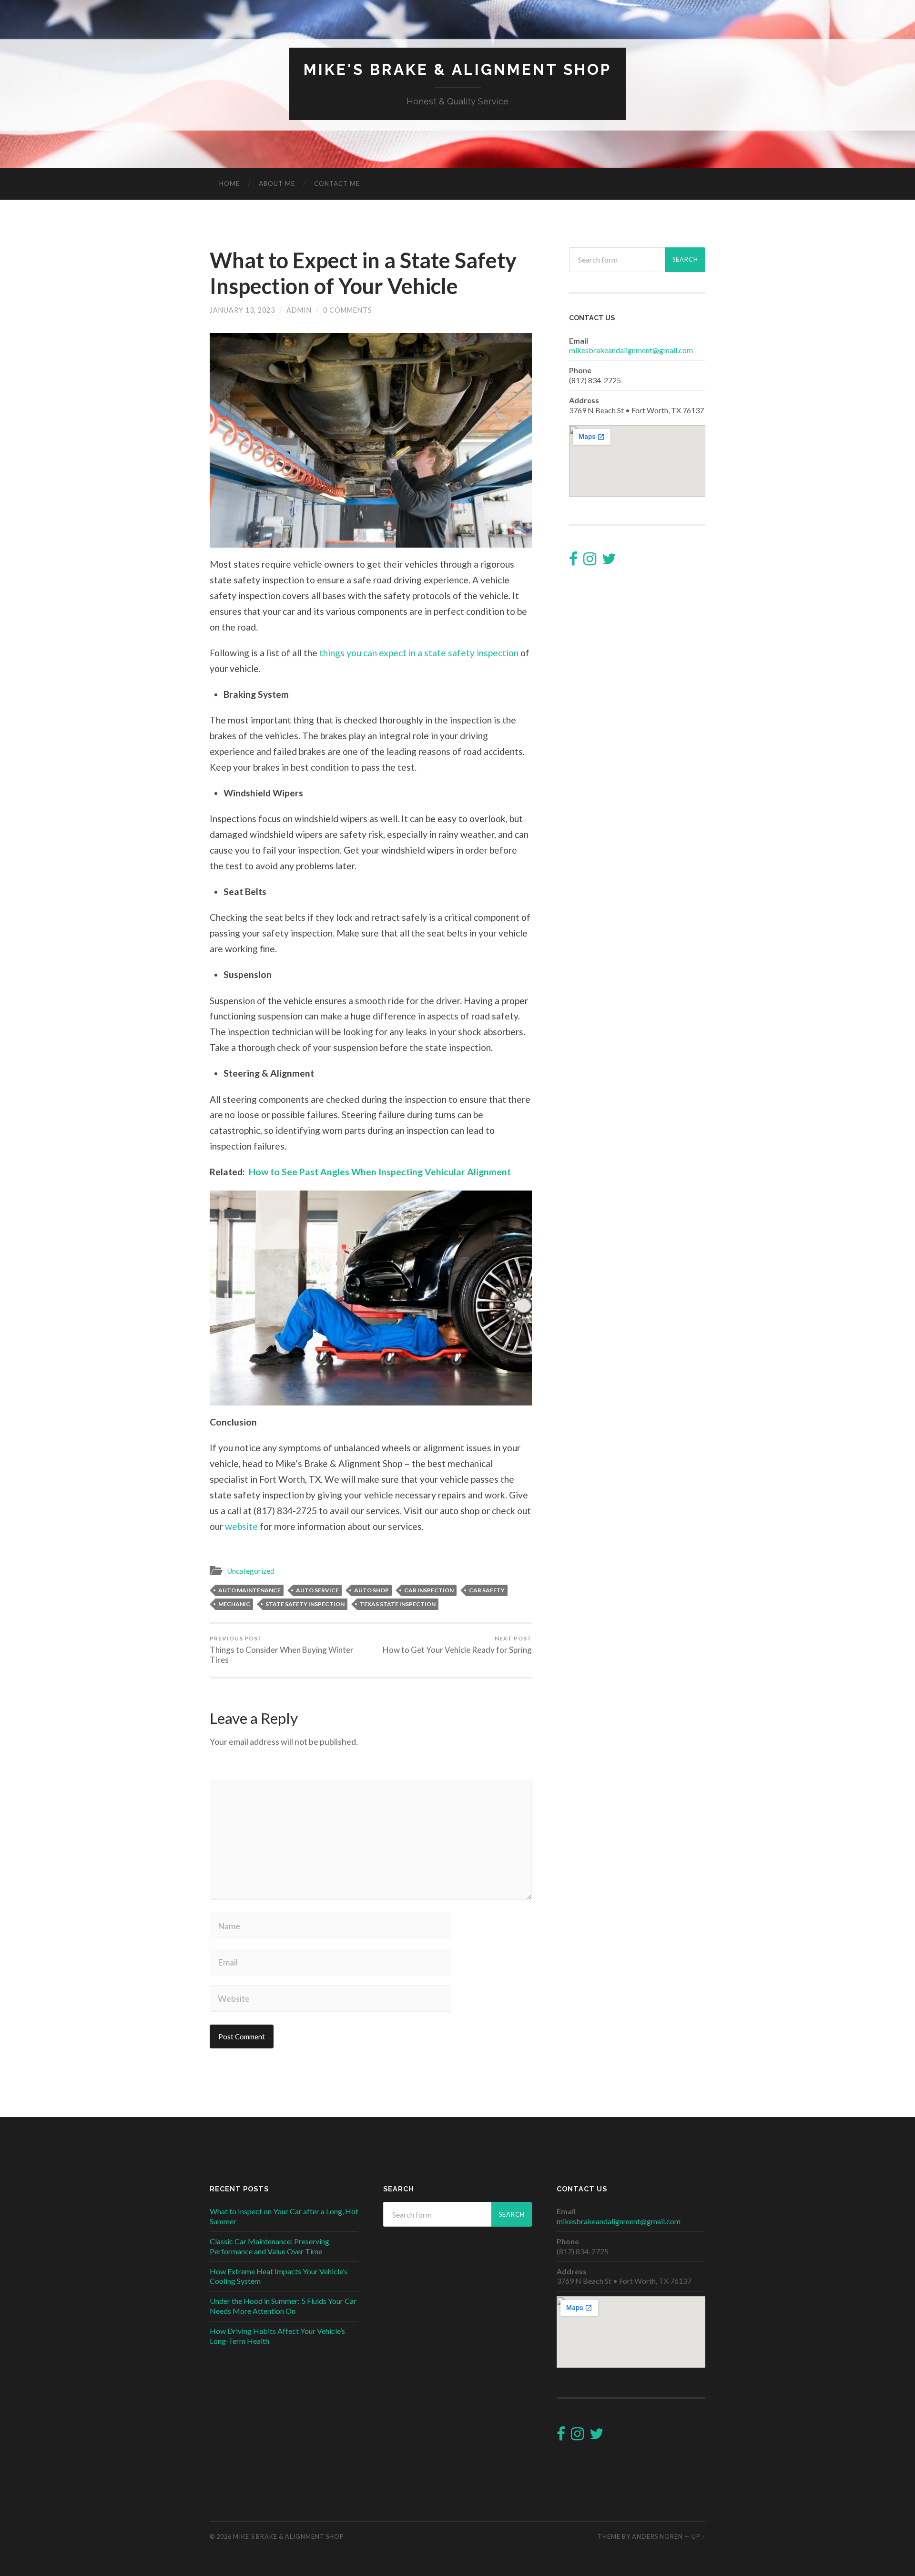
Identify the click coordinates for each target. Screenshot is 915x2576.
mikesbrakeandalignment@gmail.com (631, 350)
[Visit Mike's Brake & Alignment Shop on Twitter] (609, 561)
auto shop (371, 1590)
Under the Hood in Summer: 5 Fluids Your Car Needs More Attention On (283, 2306)
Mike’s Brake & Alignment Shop (288, 2536)
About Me (277, 183)
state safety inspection (305, 1604)
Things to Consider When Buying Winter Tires (282, 1650)
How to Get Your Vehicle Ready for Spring (457, 1645)
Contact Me (337, 183)
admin (299, 310)
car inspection (429, 1590)
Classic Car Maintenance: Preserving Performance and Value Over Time (269, 2246)
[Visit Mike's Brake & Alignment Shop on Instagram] (590, 561)
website (241, 1526)
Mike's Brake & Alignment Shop (457, 69)
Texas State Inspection (398, 1604)
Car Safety (487, 1590)
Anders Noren (657, 2536)
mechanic (234, 1604)
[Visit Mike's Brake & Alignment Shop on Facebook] (573, 561)
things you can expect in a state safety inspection (419, 653)
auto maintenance (249, 1590)
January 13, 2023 (242, 310)
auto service (317, 1590)
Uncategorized (250, 1571)
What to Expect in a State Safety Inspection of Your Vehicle (363, 273)
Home (229, 183)
